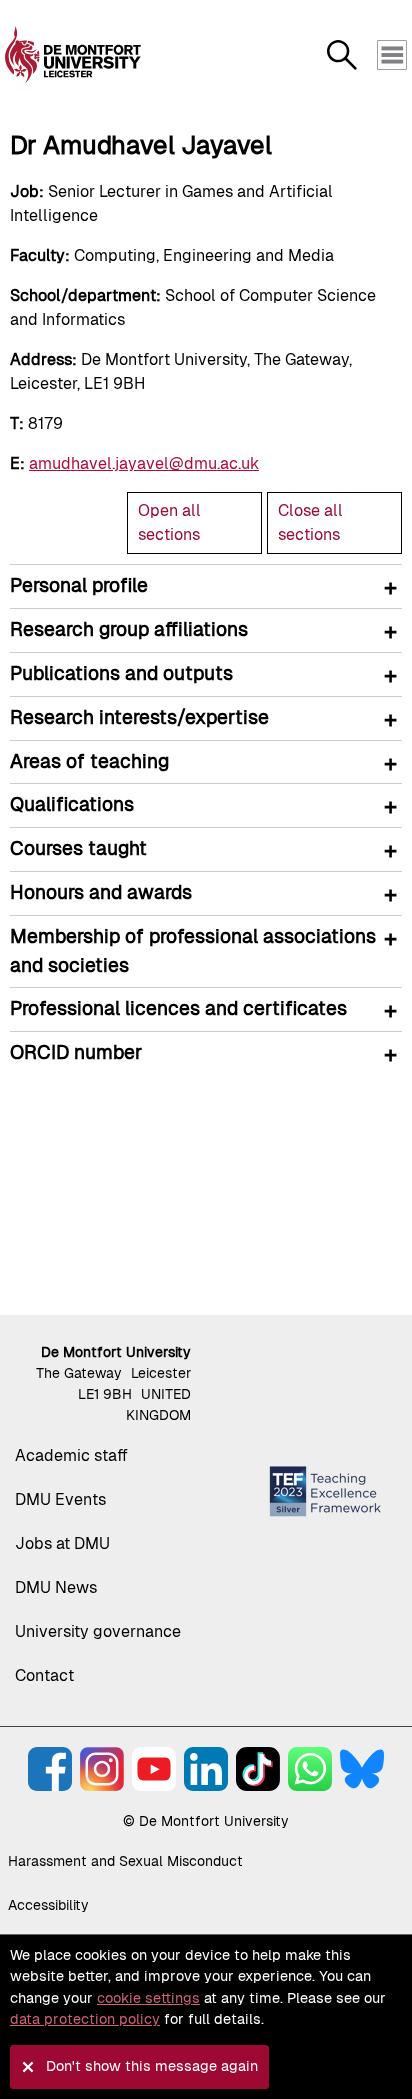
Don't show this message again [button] (152, 2066)
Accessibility (48, 1905)
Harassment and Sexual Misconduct (125, 1861)
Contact (44, 1675)
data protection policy (85, 2019)
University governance (98, 1631)
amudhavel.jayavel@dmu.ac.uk (144, 463)
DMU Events (60, 1499)
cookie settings (148, 1998)
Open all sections (169, 522)
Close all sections (310, 522)
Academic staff (71, 1455)
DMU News (56, 1587)
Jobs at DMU (62, 1543)
